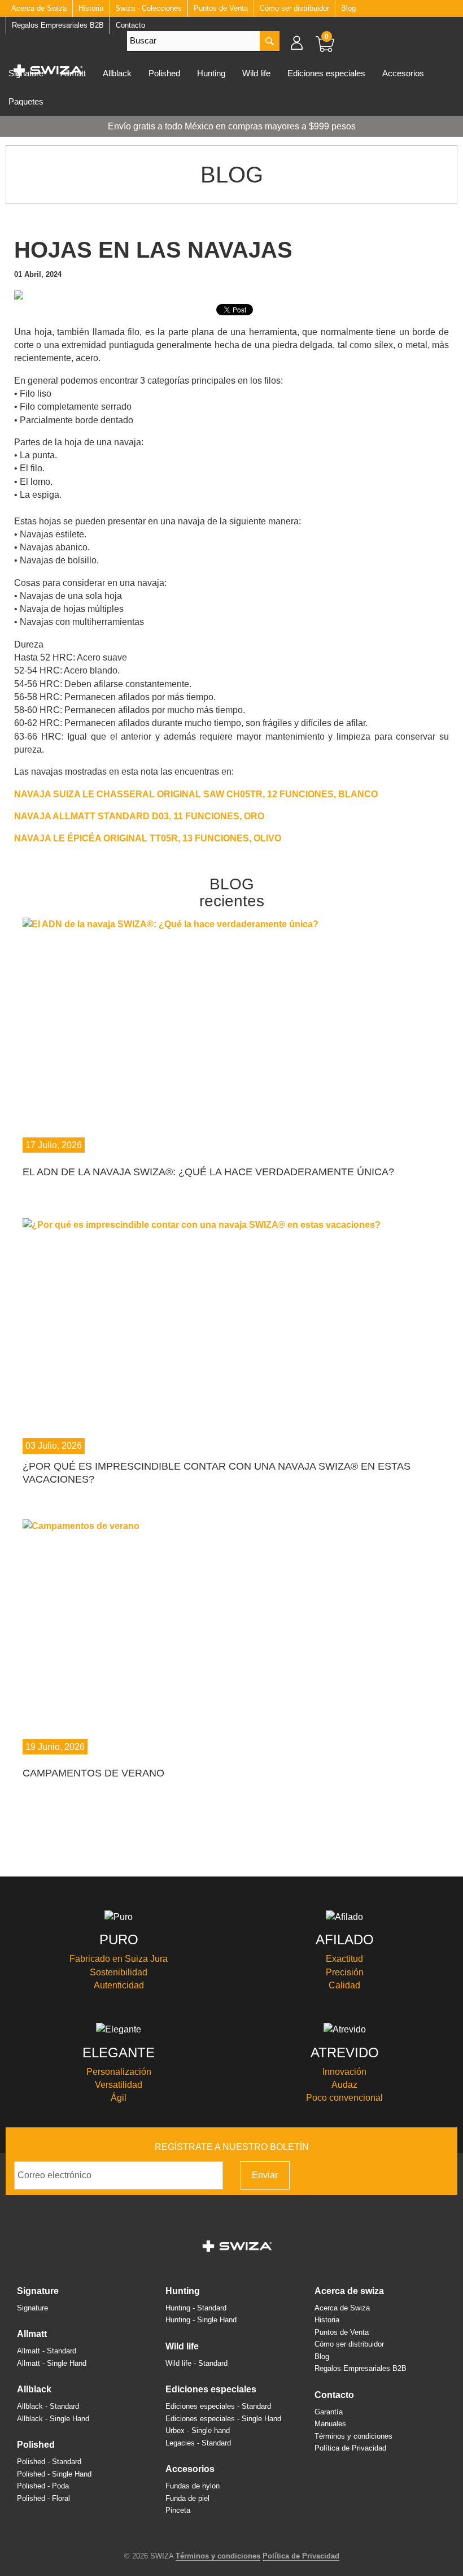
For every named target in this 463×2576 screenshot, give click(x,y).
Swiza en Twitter (423, 2175)
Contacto (334, 2395)
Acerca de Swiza (349, 2291)
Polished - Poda (43, 2486)
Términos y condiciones (353, 2436)
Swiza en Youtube (440, 2175)
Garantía (329, 2412)
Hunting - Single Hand (201, 2320)
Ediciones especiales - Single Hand (223, 2419)
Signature (38, 2291)
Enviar (265, 2175)
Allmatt (32, 2334)
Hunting (211, 73)
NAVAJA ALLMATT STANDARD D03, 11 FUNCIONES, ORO (139, 816)
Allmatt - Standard (47, 2351)
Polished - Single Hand (54, 2474)
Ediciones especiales (326, 73)
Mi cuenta (302, 42)
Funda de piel (187, 2498)
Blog (348, 8)
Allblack (117, 73)
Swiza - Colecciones (148, 8)
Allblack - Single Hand (53, 2419)
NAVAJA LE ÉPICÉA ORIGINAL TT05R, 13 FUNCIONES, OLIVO (148, 838)
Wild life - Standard (196, 2363)
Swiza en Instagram (407, 2175)
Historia (91, 8)
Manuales (330, 2424)
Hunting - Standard (196, 2308)
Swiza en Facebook (390, 2175)
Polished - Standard (49, 2462)
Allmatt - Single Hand (52, 2363)
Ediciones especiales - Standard (218, 2406)
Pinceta (178, 2510)
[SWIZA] (48, 68)
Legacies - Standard (198, 2443)
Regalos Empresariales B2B (361, 2368)
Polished (164, 73)
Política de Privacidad (350, 2448)
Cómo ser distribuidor (294, 8)
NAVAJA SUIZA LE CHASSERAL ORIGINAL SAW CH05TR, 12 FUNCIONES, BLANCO (196, 794)
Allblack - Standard (48, 2406)
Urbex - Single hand (198, 2431)
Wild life (256, 73)
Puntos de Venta (221, 8)
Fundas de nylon (193, 2486)
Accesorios (403, 73)
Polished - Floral (43, 2498)
